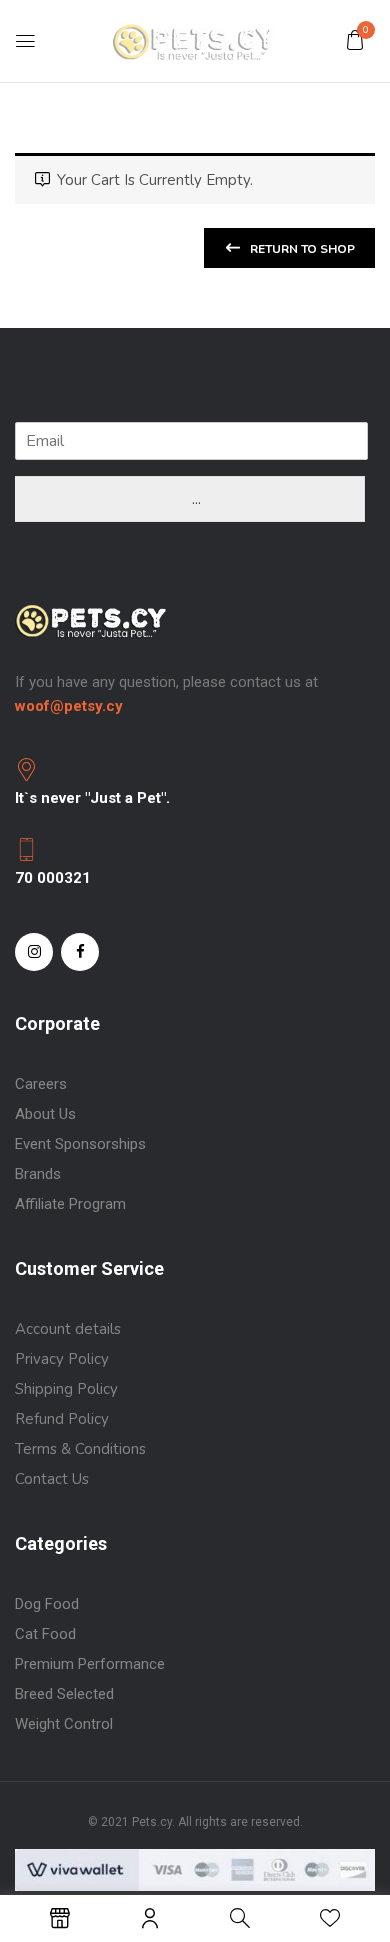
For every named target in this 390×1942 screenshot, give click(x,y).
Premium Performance (92, 1664)
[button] (355, 40)
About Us (45, 1114)
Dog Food (47, 1604)
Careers (41, 1084)
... (196, 499)
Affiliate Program (70, 1204)
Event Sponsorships (80, 1144)
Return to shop (301, 249)
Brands (38, 1174)
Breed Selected (64, 1694)
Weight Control (64, 1724)
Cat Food (45, 1634)
